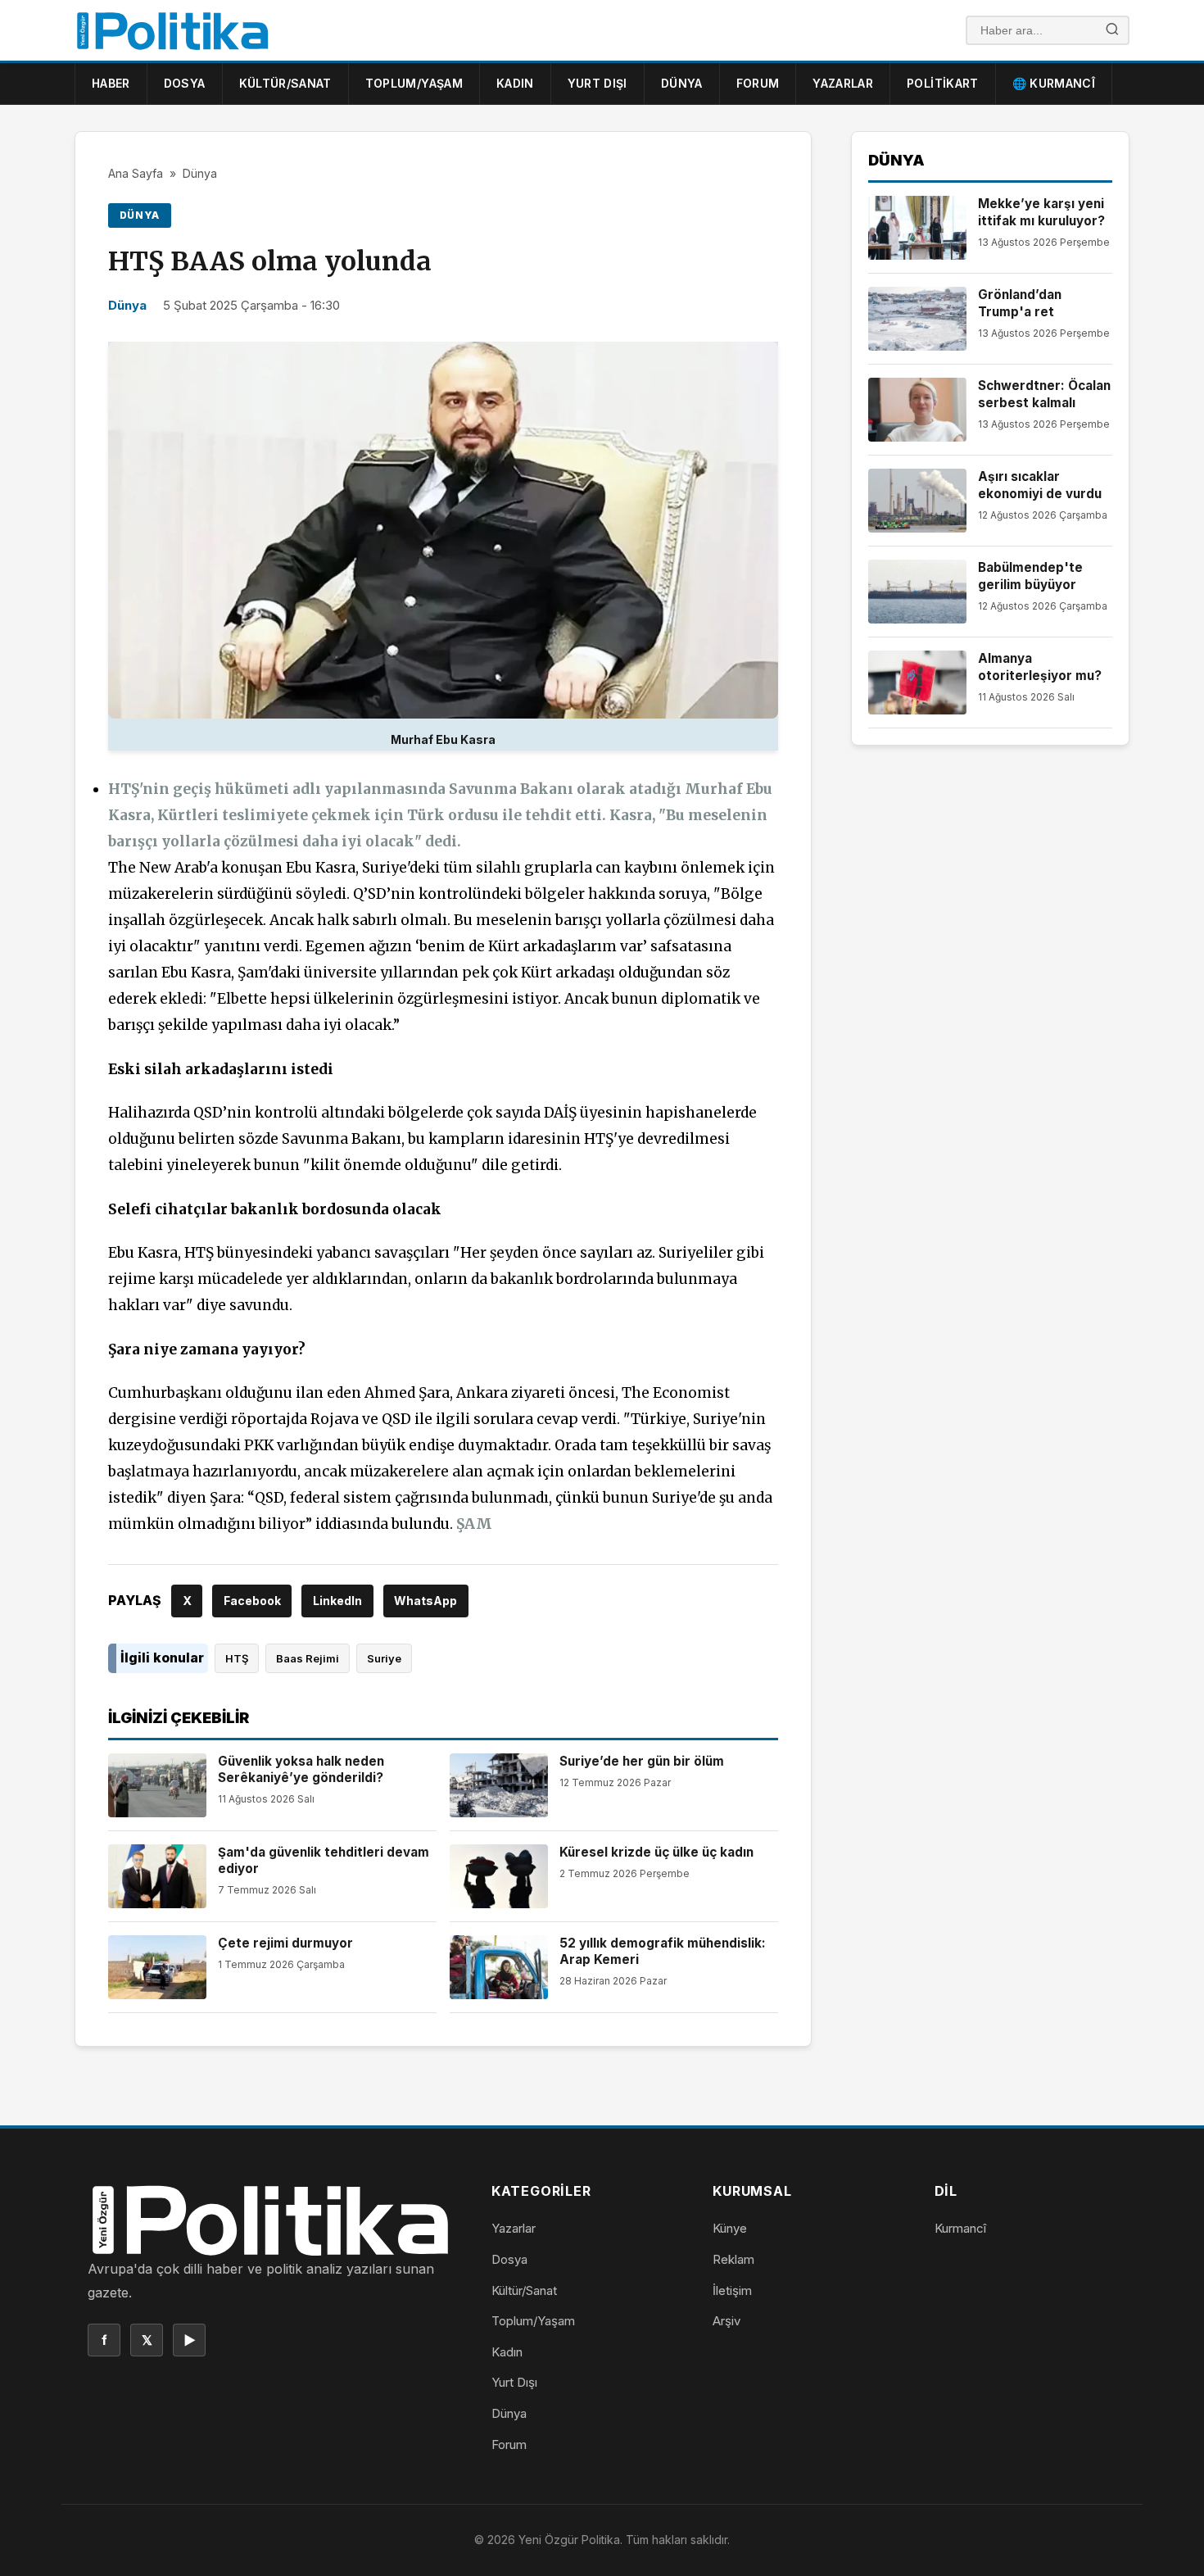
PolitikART (943, 83)
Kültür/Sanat (285, 83)
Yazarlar (843, 83)
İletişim (732, 2290)
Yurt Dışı (597, 83)
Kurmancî (960, 2228)
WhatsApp (425, 1601)
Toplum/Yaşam (414, 83)
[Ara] (1112, 31)
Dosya (185, 83)
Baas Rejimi (308, 1658)
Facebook (252, 1601)
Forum (758, 83)
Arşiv (726, 2321)
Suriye (384, 1658)
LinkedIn (337, 1601)
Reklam (733, 2259)
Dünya (682, 83)
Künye (730, 2228)
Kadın (515, 83)
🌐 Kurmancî (1054, 83)
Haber (111, 83)
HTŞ (237, 1658)
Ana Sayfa (136, 173)
